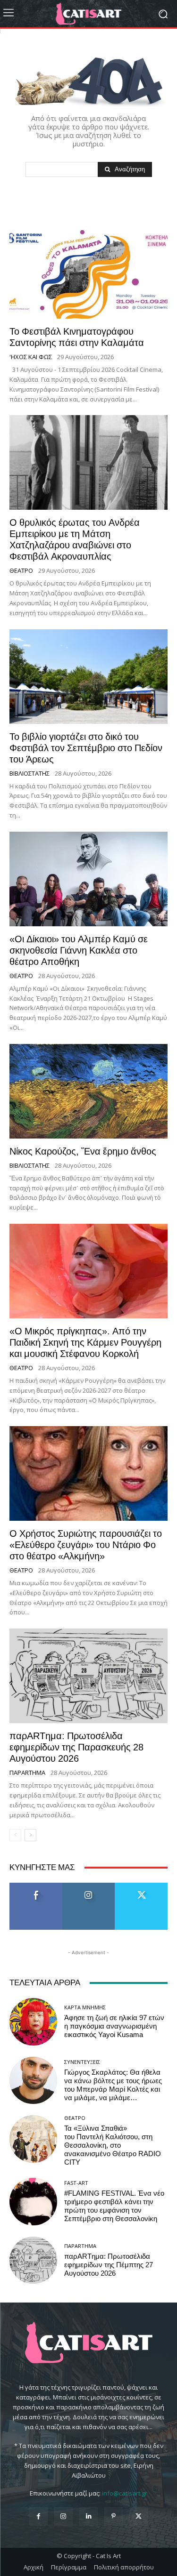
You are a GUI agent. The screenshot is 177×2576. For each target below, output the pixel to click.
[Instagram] (63, 2516)
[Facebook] (38, 2516)
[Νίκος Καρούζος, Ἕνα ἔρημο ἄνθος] (88, 1091)
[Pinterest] (114, 2516)
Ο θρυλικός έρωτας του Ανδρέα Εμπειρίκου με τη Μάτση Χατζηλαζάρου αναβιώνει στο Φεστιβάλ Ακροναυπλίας (75, 539)
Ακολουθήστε (88, 1886)
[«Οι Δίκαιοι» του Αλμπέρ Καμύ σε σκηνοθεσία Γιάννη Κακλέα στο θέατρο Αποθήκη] (88, 879)
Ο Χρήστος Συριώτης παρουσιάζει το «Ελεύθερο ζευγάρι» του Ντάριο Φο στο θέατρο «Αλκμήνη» (86, 1545)
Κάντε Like (36, 1886)
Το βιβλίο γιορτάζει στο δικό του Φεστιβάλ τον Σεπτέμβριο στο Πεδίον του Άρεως (86, 748)
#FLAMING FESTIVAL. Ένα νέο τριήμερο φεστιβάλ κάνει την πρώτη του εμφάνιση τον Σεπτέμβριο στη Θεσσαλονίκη (114, 2206)
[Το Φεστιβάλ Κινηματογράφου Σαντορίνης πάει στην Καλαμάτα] (88, 271)
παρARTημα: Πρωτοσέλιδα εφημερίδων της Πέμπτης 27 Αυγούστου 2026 (109, 2265)
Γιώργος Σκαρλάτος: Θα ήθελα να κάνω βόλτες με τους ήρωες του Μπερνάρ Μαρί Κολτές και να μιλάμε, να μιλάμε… (113, 2085)
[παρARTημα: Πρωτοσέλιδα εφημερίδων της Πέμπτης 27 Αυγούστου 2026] (33, 2260)
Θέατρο (21, 571)
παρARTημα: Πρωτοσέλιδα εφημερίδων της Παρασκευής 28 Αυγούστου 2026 (76, 1747)
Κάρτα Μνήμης (85, 2007)
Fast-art (76, 2183)
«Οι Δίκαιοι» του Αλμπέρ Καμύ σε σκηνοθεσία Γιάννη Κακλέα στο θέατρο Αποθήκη (79, 950)
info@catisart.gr (125, 2493)
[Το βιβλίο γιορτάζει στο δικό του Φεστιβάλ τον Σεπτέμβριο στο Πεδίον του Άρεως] (88, 677)
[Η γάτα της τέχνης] (88, 14)
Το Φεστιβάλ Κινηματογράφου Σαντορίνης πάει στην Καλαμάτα (77, 337)
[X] (139, 2516)
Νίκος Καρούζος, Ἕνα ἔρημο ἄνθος (83, 1151)
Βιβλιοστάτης (29, 774)
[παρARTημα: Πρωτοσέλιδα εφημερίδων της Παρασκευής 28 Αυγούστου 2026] (88, 1676)
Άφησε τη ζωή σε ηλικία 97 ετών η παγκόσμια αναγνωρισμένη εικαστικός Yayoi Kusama (114, 2026)
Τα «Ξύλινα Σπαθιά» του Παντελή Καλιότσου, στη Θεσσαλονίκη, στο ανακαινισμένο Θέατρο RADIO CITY (113, 2145)
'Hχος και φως (31, 357)
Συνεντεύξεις (82, 2062)
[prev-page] (15, 1835)
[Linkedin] (88, 2516)
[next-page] (30, 1835)
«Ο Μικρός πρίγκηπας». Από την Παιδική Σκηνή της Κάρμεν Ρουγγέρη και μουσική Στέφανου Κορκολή (85, 1342)
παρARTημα (27, 1773)
